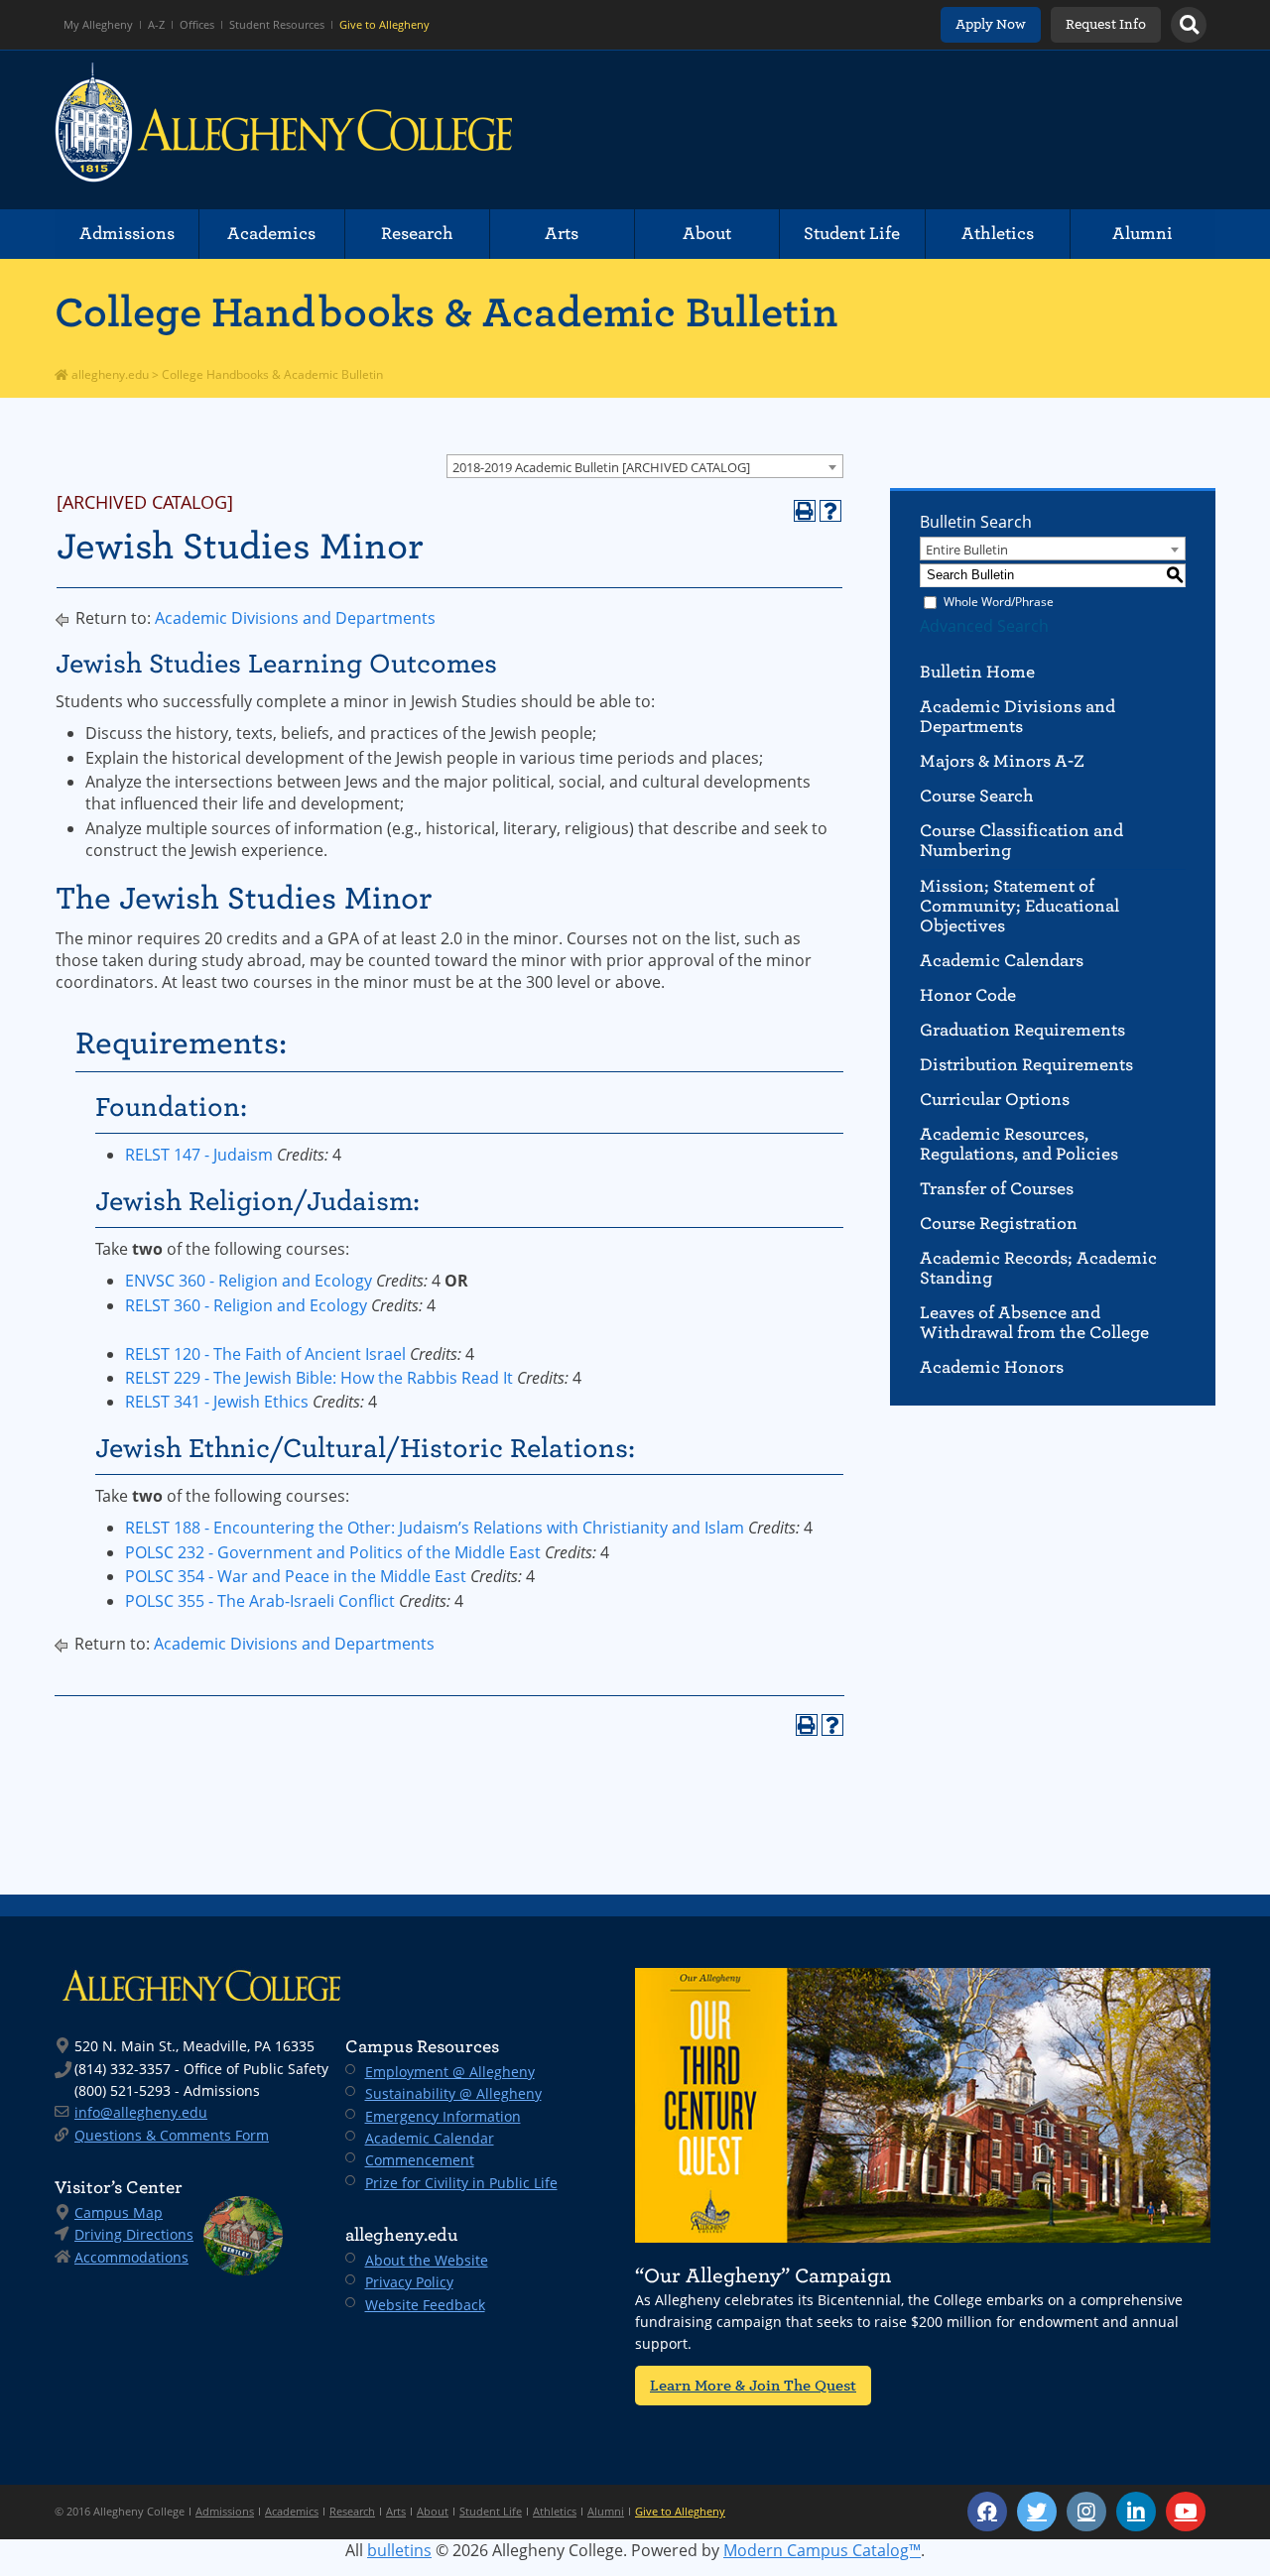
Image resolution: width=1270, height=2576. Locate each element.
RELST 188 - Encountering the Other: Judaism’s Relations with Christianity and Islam (435, 1528)
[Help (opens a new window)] (830, 511)
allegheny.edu (109, 374)
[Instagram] (1086, 2512)
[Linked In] (1136, 2512)
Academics (271, 234)
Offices (197, 25)
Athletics (998, 234)
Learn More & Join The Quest (753, 2385)
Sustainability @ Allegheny (453, 2093)
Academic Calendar (430, 2138)
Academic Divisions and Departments (295, 618)
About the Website (427, 2260)
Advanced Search (984, 626)
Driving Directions (134, 2234)
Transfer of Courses (997, 1189)
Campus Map (119, 2212)
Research (417, 234)
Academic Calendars (1002, 961)
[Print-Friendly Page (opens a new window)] (805, 511)
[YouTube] (1186, 2512)
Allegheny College (284, 130)
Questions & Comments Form (172, 2135)
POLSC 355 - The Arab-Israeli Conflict (260, 1601)
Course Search (977, 796)
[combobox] (645, 466)
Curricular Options (995, 1100)
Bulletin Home (977, 672)
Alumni (1143, 234)
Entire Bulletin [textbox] (967, 550)
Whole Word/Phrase (999, 602)
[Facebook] (987, 2512)
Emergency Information (443, 2116)
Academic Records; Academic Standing (1038, 1268)
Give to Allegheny (384, 25)
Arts (562, 234)
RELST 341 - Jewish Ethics (217, 1402)
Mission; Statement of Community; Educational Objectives (1019, 906)
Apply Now (991, 24)
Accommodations (131, 2257)
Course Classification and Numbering (1021, 841)
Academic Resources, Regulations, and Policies (1019, 1144)
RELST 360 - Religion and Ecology (246, 1305)
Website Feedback (425, 2305)
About (707, 234)
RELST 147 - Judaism (199, 1155)
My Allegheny (98, 25)
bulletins (399, 2550)
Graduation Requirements (1022, 1030)
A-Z (156, 25)
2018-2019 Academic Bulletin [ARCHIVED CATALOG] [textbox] (601, 467)
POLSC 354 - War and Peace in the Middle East (296, 1576)
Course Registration (999, 1224)
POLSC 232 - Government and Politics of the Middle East (333, 1552)
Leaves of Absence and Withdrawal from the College (1034, 1323)
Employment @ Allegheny (450, 2072)
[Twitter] (1037, 2512)
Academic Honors (992, 1367)
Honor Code (968, 995)
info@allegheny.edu (141, 2112)
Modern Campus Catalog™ (822, 2550)
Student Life (852, 234)
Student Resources (277, 25)
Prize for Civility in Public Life (461, 2183)
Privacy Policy (409, 2282)
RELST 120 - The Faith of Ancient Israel (265, 1354)
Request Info (1106, 24)
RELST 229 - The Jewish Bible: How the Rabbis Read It (319, 1378)
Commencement (420, 2160)
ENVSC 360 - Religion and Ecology (249, 1281)
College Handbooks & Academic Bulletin (446, 312)
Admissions (127, 234)
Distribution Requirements (1026, 1065)
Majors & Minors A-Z (1002, 761)
